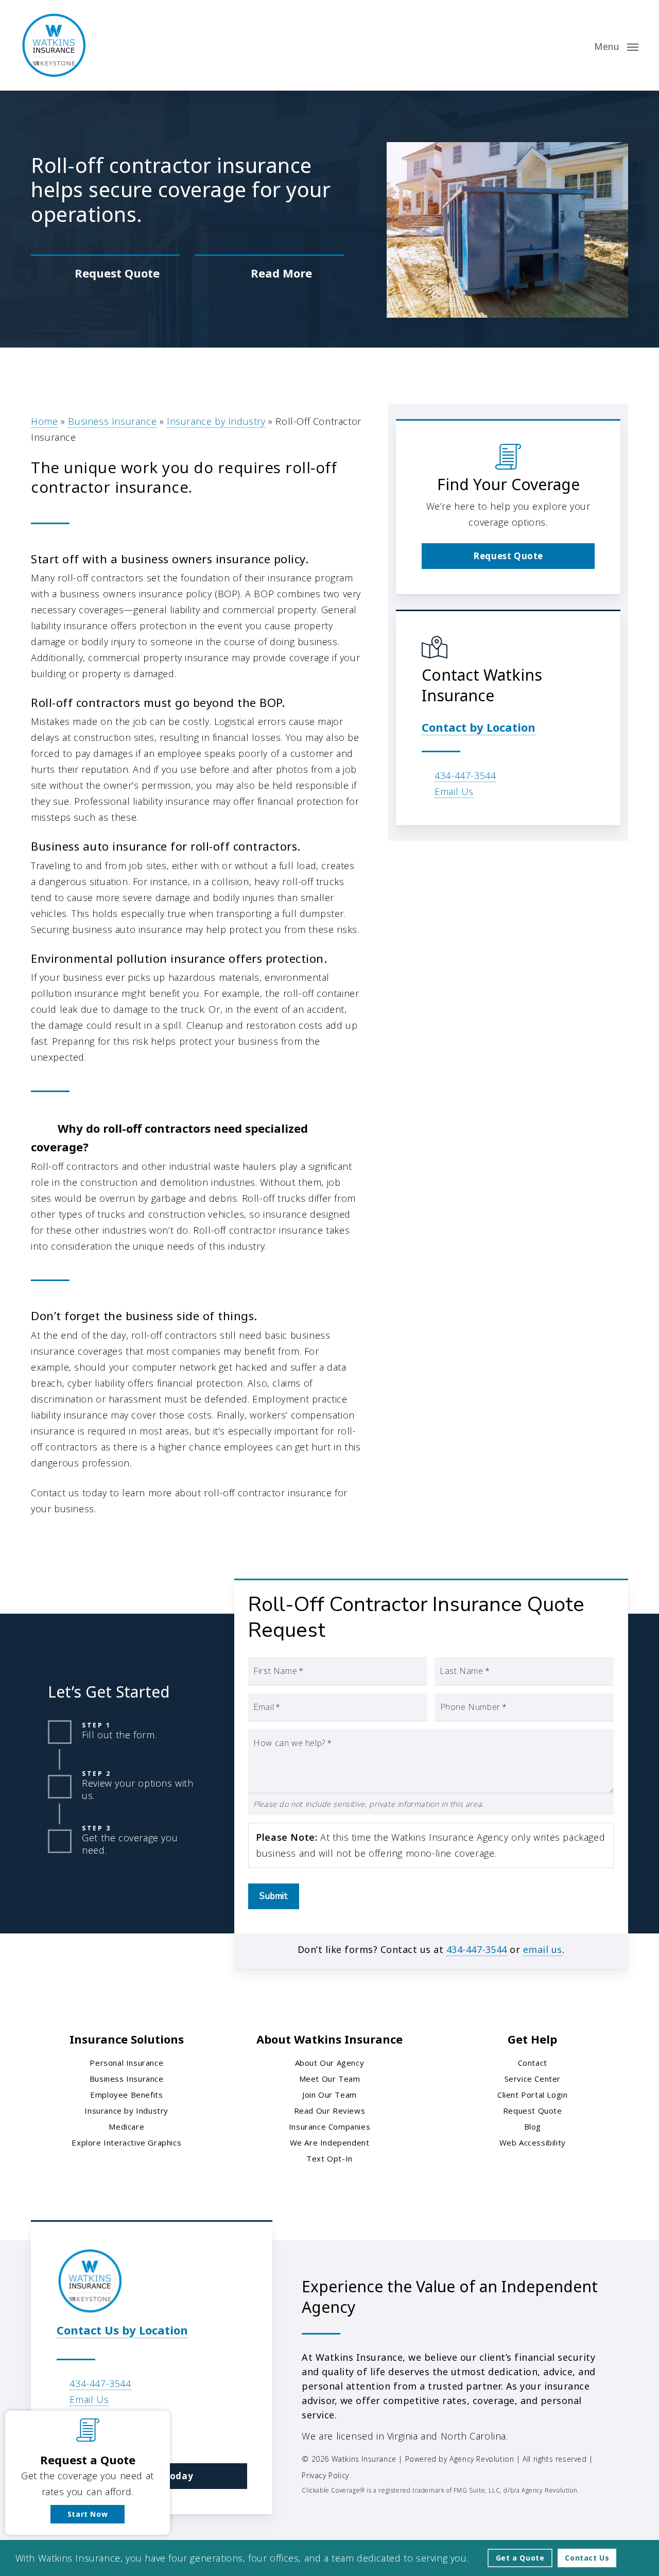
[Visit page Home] (54, 45)
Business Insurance (112, 421)
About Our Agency (330, 2063)
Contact (533, 2063)
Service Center (533, 2079)
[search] (576, 45)
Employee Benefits (126, 2095)
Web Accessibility (533, 2142)
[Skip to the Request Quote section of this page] (105, 273)
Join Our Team (329, 2095)
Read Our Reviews (330, 2111)
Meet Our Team (330, 2079)
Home (44, 421)
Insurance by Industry (216, 421)
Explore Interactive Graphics (126, 2142)
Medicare (126, 2127)
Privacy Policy (325, 2475)
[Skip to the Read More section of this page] (270, 273)
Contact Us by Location (122, 2330)
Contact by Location (479, 727)
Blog (533, 2127)
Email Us (454, 791)
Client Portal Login (532, 2095)
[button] (616, 45)
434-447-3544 (465, 775)
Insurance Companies (329, 2127)
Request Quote (533, 2111)
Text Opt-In (329, 2158)
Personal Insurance (126, 2063)
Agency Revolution (482, 2459)
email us (543, 1949)
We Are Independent (330, 2142)
